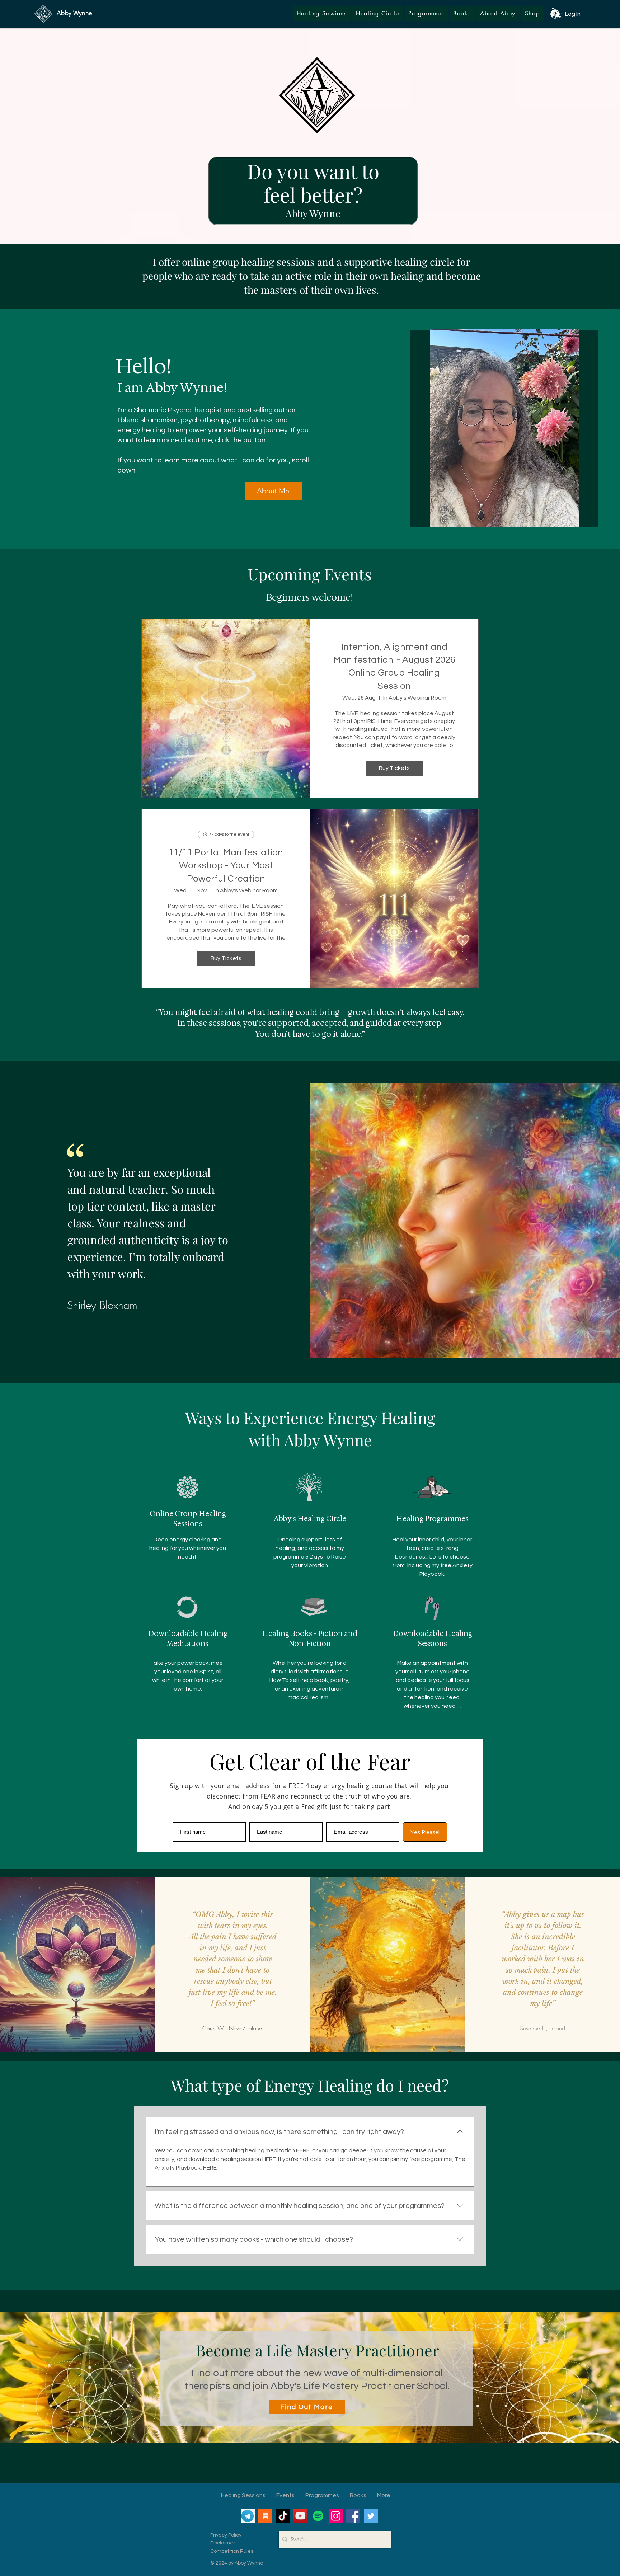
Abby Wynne (74, 13)
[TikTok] (283, 2516)
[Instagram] (336, 2516)
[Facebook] (353, 2516)
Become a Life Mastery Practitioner (318, 2350)
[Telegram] (248, 2516)
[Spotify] (318, 2516)
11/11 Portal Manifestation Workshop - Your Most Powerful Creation (226, 866)
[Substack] (265, 2516)
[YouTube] (300, 2516)
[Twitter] (371, 2516)
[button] (532, 13)
